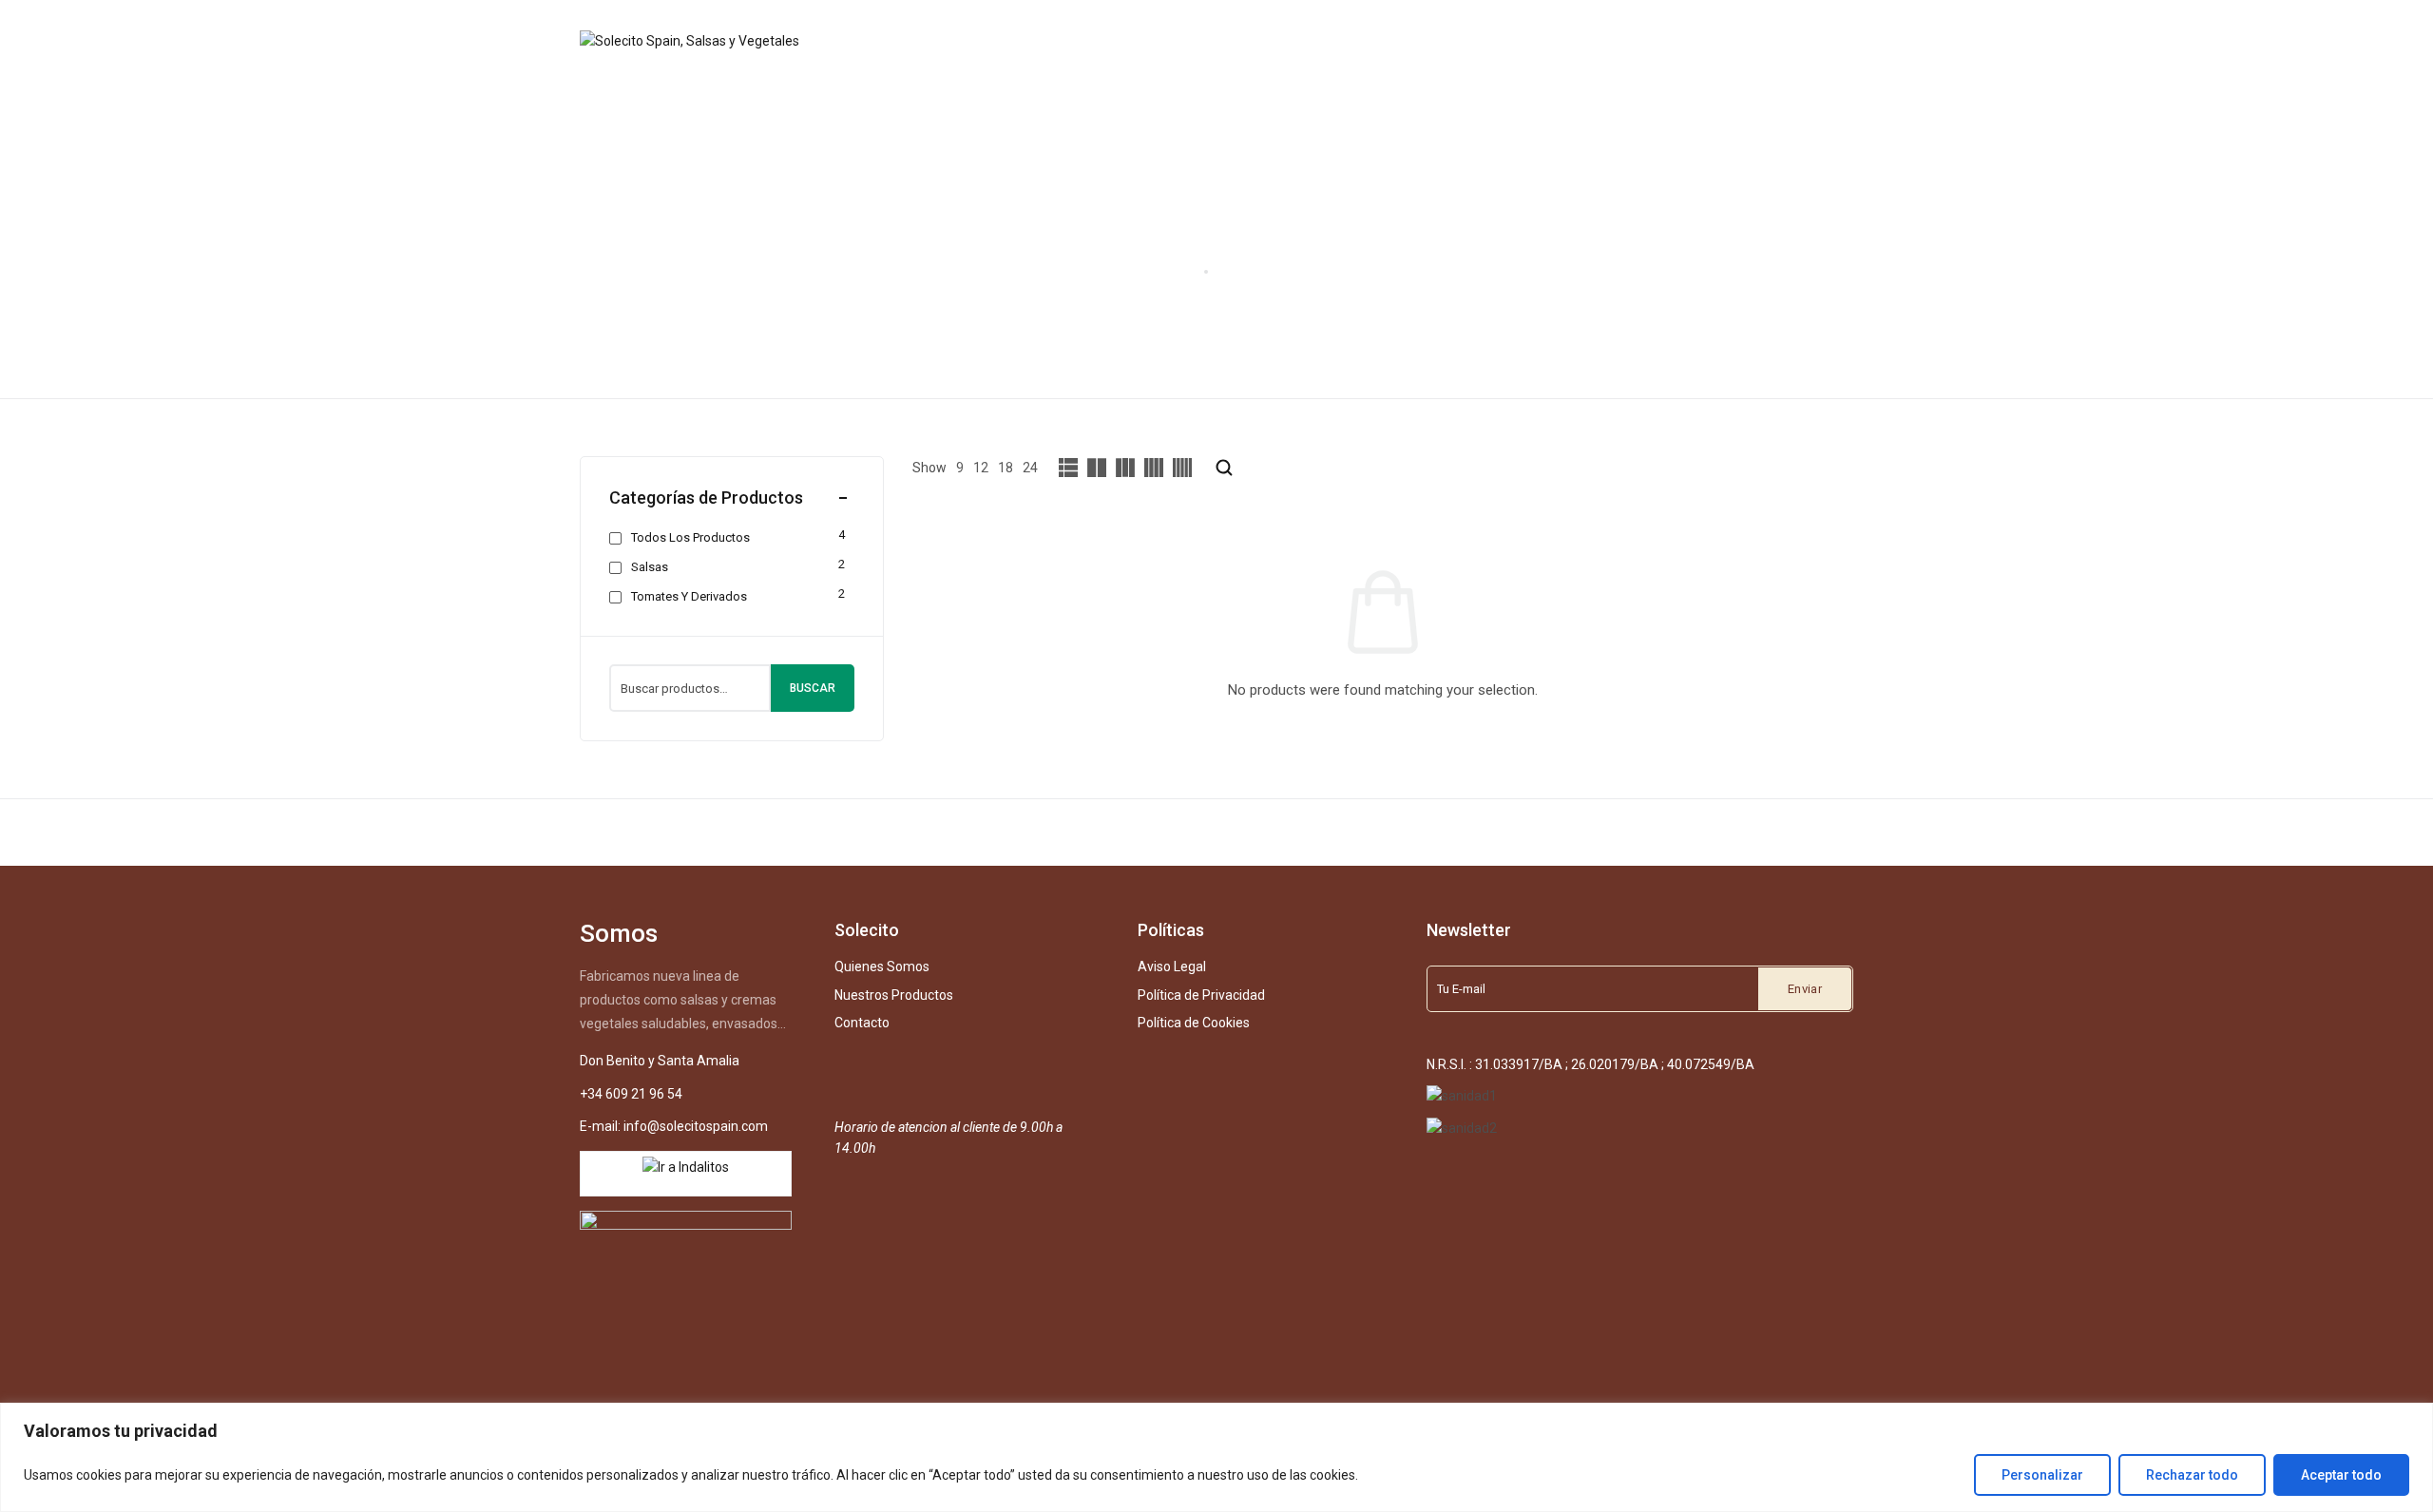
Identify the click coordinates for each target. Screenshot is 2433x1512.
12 (981, 468)
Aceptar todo (2341, 1475)
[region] (1216, 1457)
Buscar (813, 688)
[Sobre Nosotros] (1078, 40)
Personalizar (2042, 1475)
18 (1006, 468)
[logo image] (691, 40)
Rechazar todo (2192, 1475)
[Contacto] (1341, 40)
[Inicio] (988, 40)
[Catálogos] (1429, 40)
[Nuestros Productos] (1220, 40)
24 (1030, 468)
